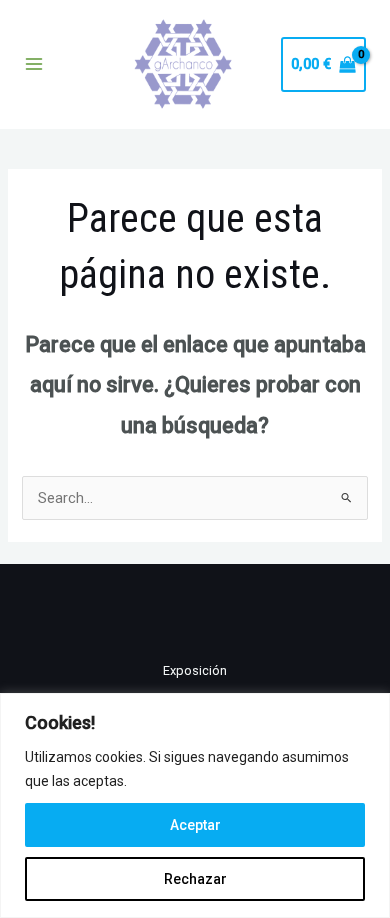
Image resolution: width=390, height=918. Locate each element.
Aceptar (195, 825)
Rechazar (195, 879)
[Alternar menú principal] (34, 64)
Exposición (195, 670)
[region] (195, 805)
